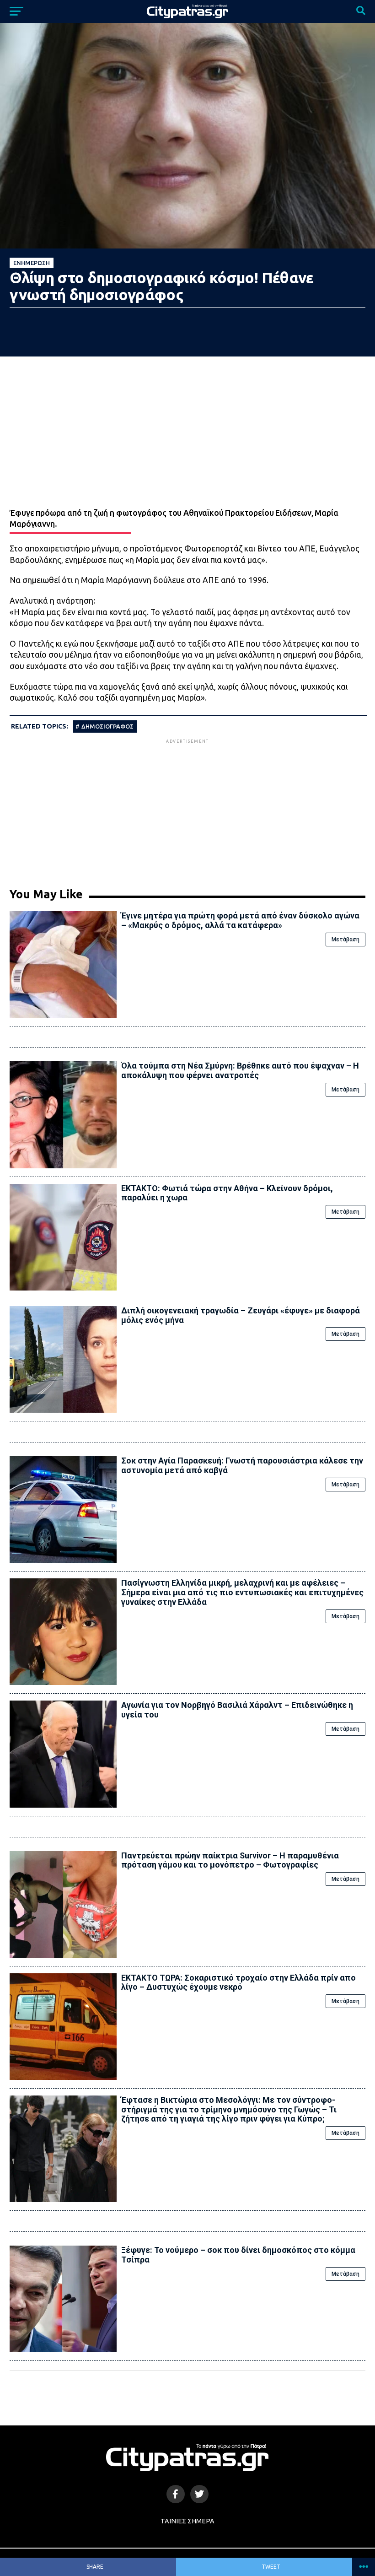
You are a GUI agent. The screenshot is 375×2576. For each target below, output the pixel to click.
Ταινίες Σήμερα (187, 2521)
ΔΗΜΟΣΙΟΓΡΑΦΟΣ (107, 726)
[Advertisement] (187, 810)
